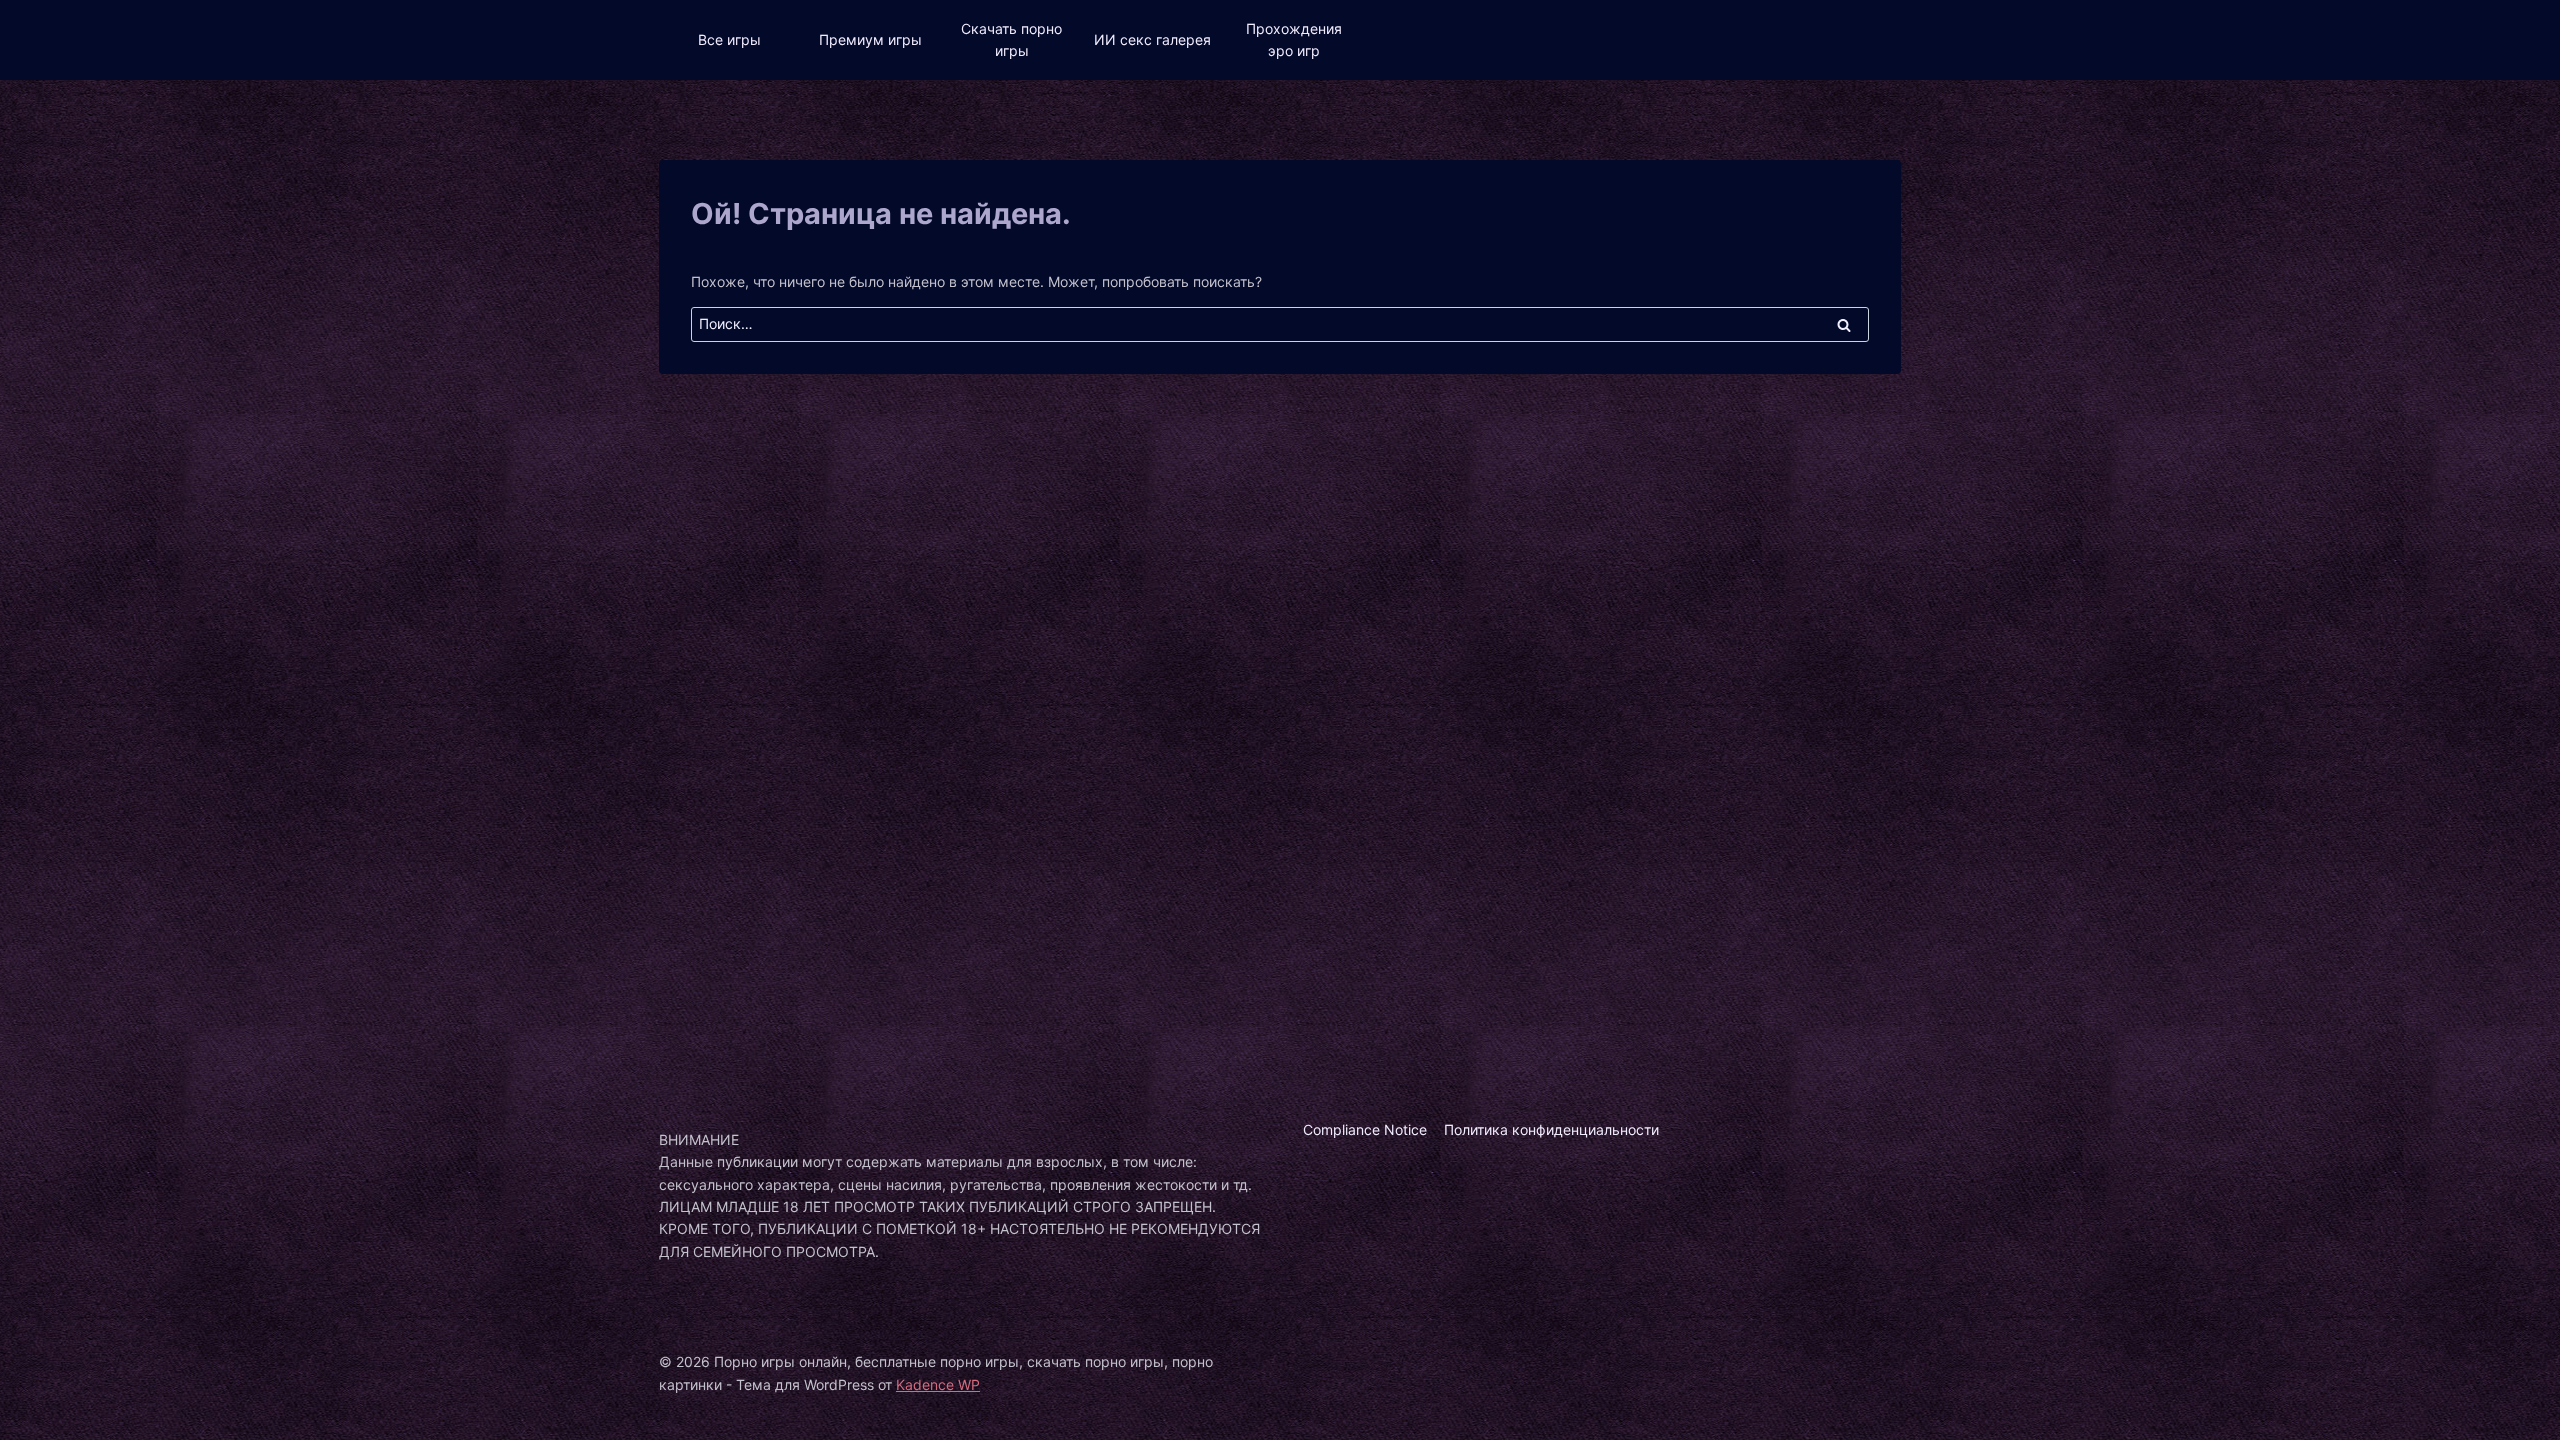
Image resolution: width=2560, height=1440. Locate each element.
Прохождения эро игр (1294, 39)
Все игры (729, 39)
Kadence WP (938, 1384)
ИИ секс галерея (1152, 39)
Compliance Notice (1365, 1129)
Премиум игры (870, 39)
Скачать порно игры (1011, 39)
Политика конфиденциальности (1551, 1129)
